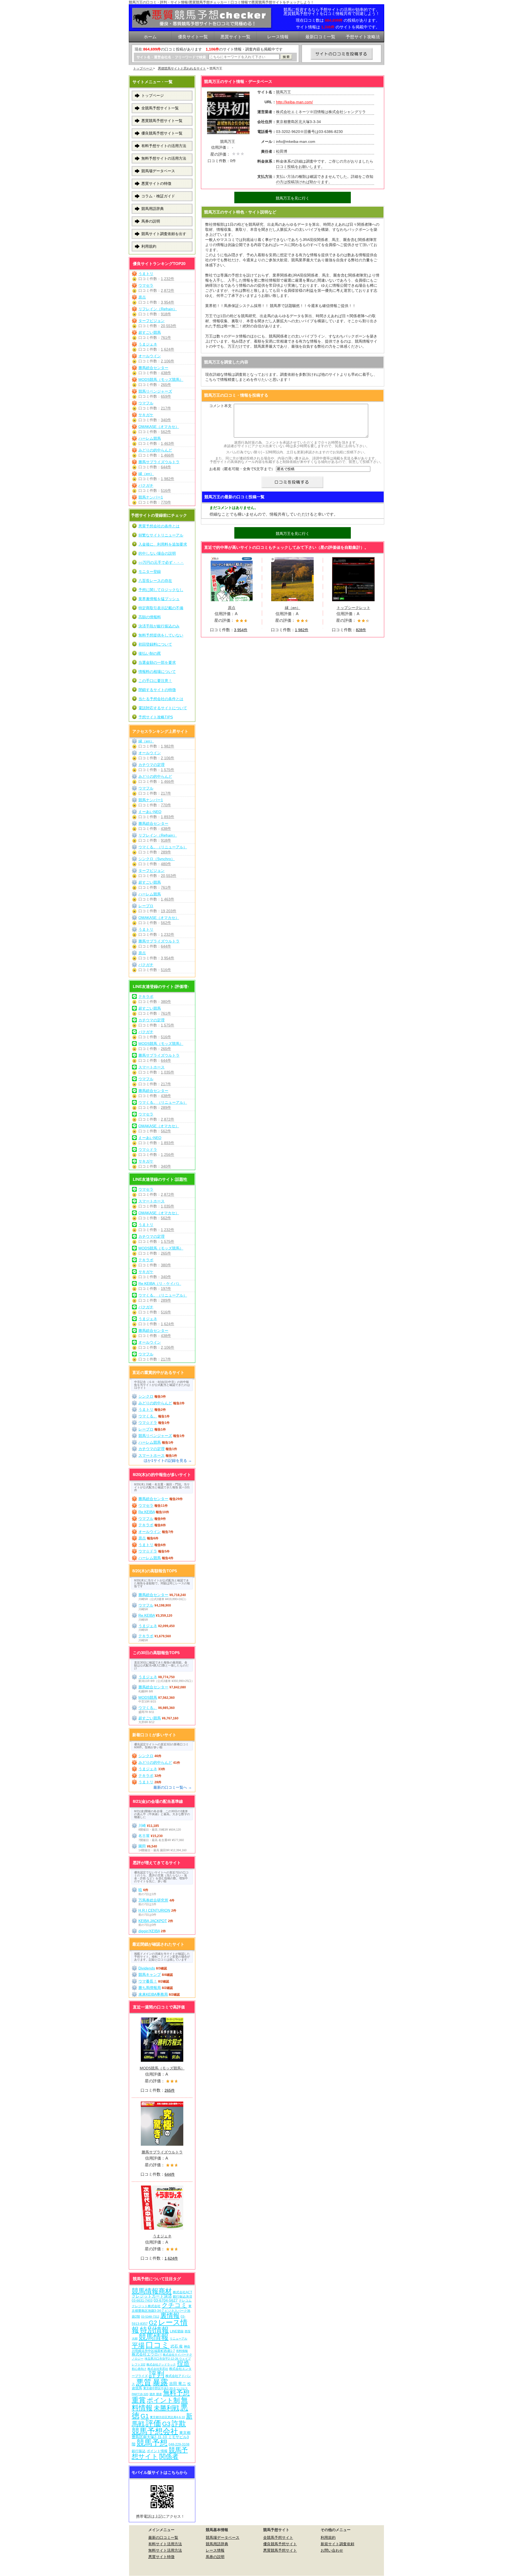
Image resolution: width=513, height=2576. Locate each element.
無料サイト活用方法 (165, 2550)
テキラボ (146, 996)
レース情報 (215, 2550)
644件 (166, 467)
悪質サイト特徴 (161, 2557)
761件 (166, 338)
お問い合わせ (332, 2550)
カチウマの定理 (151, 765)
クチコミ (174, 2305)
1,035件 (168, 1072)
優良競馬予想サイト (280, 2544)
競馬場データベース (158, 171)
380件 (166, 1002)
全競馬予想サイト (278, 2537)
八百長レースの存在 (155, 581)
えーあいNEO (150, 812)
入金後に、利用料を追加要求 (163, 544)
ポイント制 (163, 2400)
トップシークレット (353, 608)
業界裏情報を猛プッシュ (159, 599)
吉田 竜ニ (178, 2384)
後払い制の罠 (150, 653)
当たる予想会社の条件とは (161, 699)
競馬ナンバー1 (151, 497)
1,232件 (168, 279)
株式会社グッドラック (161, 2364)
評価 (153, 2423)
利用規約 (149, 246)
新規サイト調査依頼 (337, 2544)
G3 (166, 2424)
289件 (166, 852)
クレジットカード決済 (152, 2296)
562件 (166, 432)
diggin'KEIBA (149, 1931)
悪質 (144, 2382)
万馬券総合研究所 (153, 1900)
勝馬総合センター (153, 368)
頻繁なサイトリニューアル (161, 535)
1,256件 (168, 1155)
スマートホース (151, 1067)
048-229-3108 (179, 2444)
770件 (166, 502)
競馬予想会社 (155, 2431)
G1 (145, 2416)
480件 (166, 864)
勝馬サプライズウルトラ (159, 462)
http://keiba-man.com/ (294, 102)
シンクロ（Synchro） (157, 859)
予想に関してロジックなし (161, 590)
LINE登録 (177, 2331)
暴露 (160, 2382)
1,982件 (168, 479)
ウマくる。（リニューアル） (163, 847)
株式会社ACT (182, 2292)
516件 (166, 490)
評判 (157, 2374)
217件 (166, 408)
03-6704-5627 (166, 2300)
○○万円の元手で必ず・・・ (161, 562)
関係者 (169, 2456)
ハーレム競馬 (150, 438)
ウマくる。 (148, 1416)
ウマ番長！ (148, 1981)
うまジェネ (148, 344)
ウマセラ (146, 285)
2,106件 (168, 361)
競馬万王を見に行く (293, 198)
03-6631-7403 (142, 2301)
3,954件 (168, 302)
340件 (166, 420)
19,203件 (169, 911)
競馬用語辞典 (153, 209)
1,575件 (168, 770)
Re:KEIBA (147, 1512)
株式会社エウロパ (147, 2354)
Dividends (147, 1968)
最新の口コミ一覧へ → (173, 1787)
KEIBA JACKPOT (153, 1921)
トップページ (143, 68)
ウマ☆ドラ (148, 1149)
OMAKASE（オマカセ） (159, 427)
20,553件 (169, 326)
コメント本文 (220, 406)
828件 (361, 630)
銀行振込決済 (182, 2297)
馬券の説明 (151, 221)
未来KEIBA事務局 (153, 1994)
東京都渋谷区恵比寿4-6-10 (167, 2417)
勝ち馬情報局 (150, 1988)
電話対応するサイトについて (163, 708)
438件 (166, 373)
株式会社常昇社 (158, 2369)
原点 (142, 297)
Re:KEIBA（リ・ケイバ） (160, 1283)
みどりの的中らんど (155, 450)
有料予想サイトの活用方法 (164, 146)
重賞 (139, 2400)
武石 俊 (177, 2346)
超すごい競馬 (150, 332)
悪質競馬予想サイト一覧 (162, 121)
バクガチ (146, 485)
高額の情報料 (150, 617)
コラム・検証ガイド (158, 196)
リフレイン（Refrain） (158, 309)
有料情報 (182, 2351)
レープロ (146, 906)
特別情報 (154, 2330)
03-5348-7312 (150, 2317)
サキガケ (146, 415)
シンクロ (146, 1396)
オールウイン (150, 356)
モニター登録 (150, 572)
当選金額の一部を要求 (157, 662)
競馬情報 (154, 2337)
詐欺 (179, 2423)
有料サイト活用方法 (165, 2544)
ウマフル (146, 403)
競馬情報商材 (152, 2291)
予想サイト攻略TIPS (156, 717)
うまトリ (146, 274)
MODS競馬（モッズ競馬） (161, 379)
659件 (166, 396)
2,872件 (168, 290)
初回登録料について (155, 644)
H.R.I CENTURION (154, 1910)
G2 (153, 2323)
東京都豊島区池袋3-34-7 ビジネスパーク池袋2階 (162, 2311)
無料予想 (176, 2393)
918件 (166, 314)
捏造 (183, 2363)
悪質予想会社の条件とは (159, 526)
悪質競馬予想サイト (280, 2550)
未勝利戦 (166, 2408)
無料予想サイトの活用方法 (164, 158)
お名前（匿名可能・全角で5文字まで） (242, 469)
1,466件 (168, 455)
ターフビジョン (151, 321)
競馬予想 (152, 2443)
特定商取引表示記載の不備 (161, 608)
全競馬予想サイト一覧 (160, 108)
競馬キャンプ (150, 1975)
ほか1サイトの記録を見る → (168, 1460)
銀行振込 (139, 2451)
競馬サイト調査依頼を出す (164, 234)
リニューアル (178, 2339)
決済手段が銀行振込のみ (159, 626)
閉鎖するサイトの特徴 (157, 690)
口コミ (158, 2345)
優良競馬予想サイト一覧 (162, 133)
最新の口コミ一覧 (163, 2537)
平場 (138, 2345)
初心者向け (139, 2369)
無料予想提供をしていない (161, 635)
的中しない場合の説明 (157, 553)
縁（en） (146, 474)
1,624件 (168, 349)
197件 (166, 1289)
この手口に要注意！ (155, 681)
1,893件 (168, 817)
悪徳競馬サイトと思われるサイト (182, 68)
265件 (166, 385)
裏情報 (170, 2315)
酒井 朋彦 (156, 2394)
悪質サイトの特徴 (156, 183)
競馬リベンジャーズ (155, 391)
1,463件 (168, 443)
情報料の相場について (157, 672)
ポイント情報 (157, 2451)
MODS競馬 (148, 1697)
